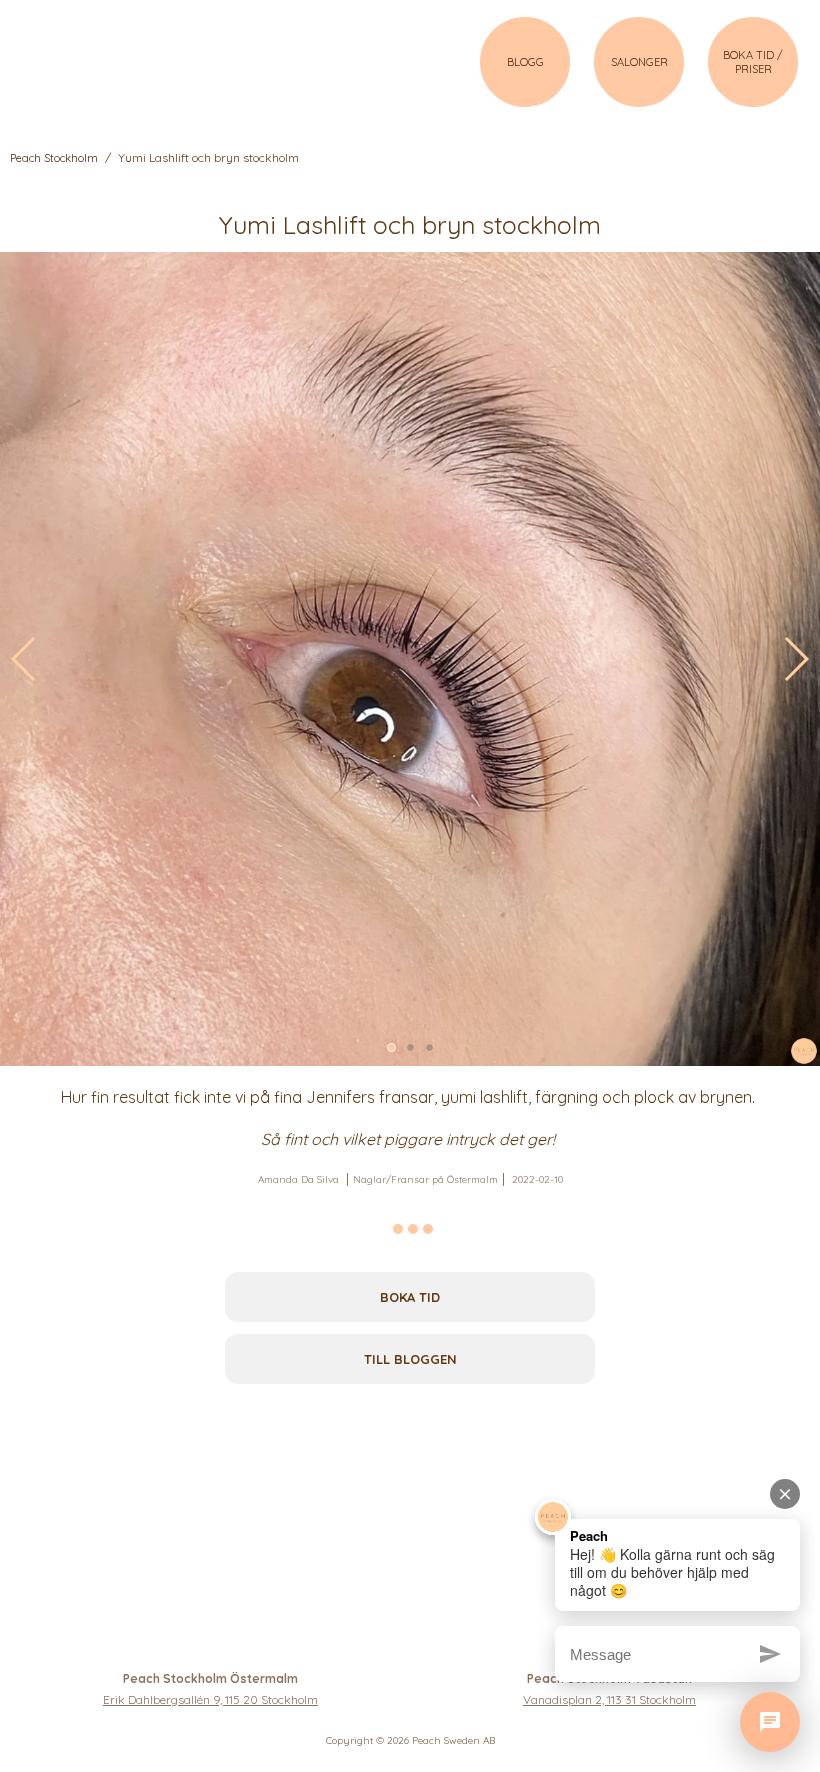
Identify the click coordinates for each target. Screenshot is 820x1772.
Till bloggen (410, 1359)
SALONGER (639, 62)
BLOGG (525, 62)
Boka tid (410, 1297)
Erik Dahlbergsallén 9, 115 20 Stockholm (210, 1699)
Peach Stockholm (54, 158)
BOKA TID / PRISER (753, 62)
